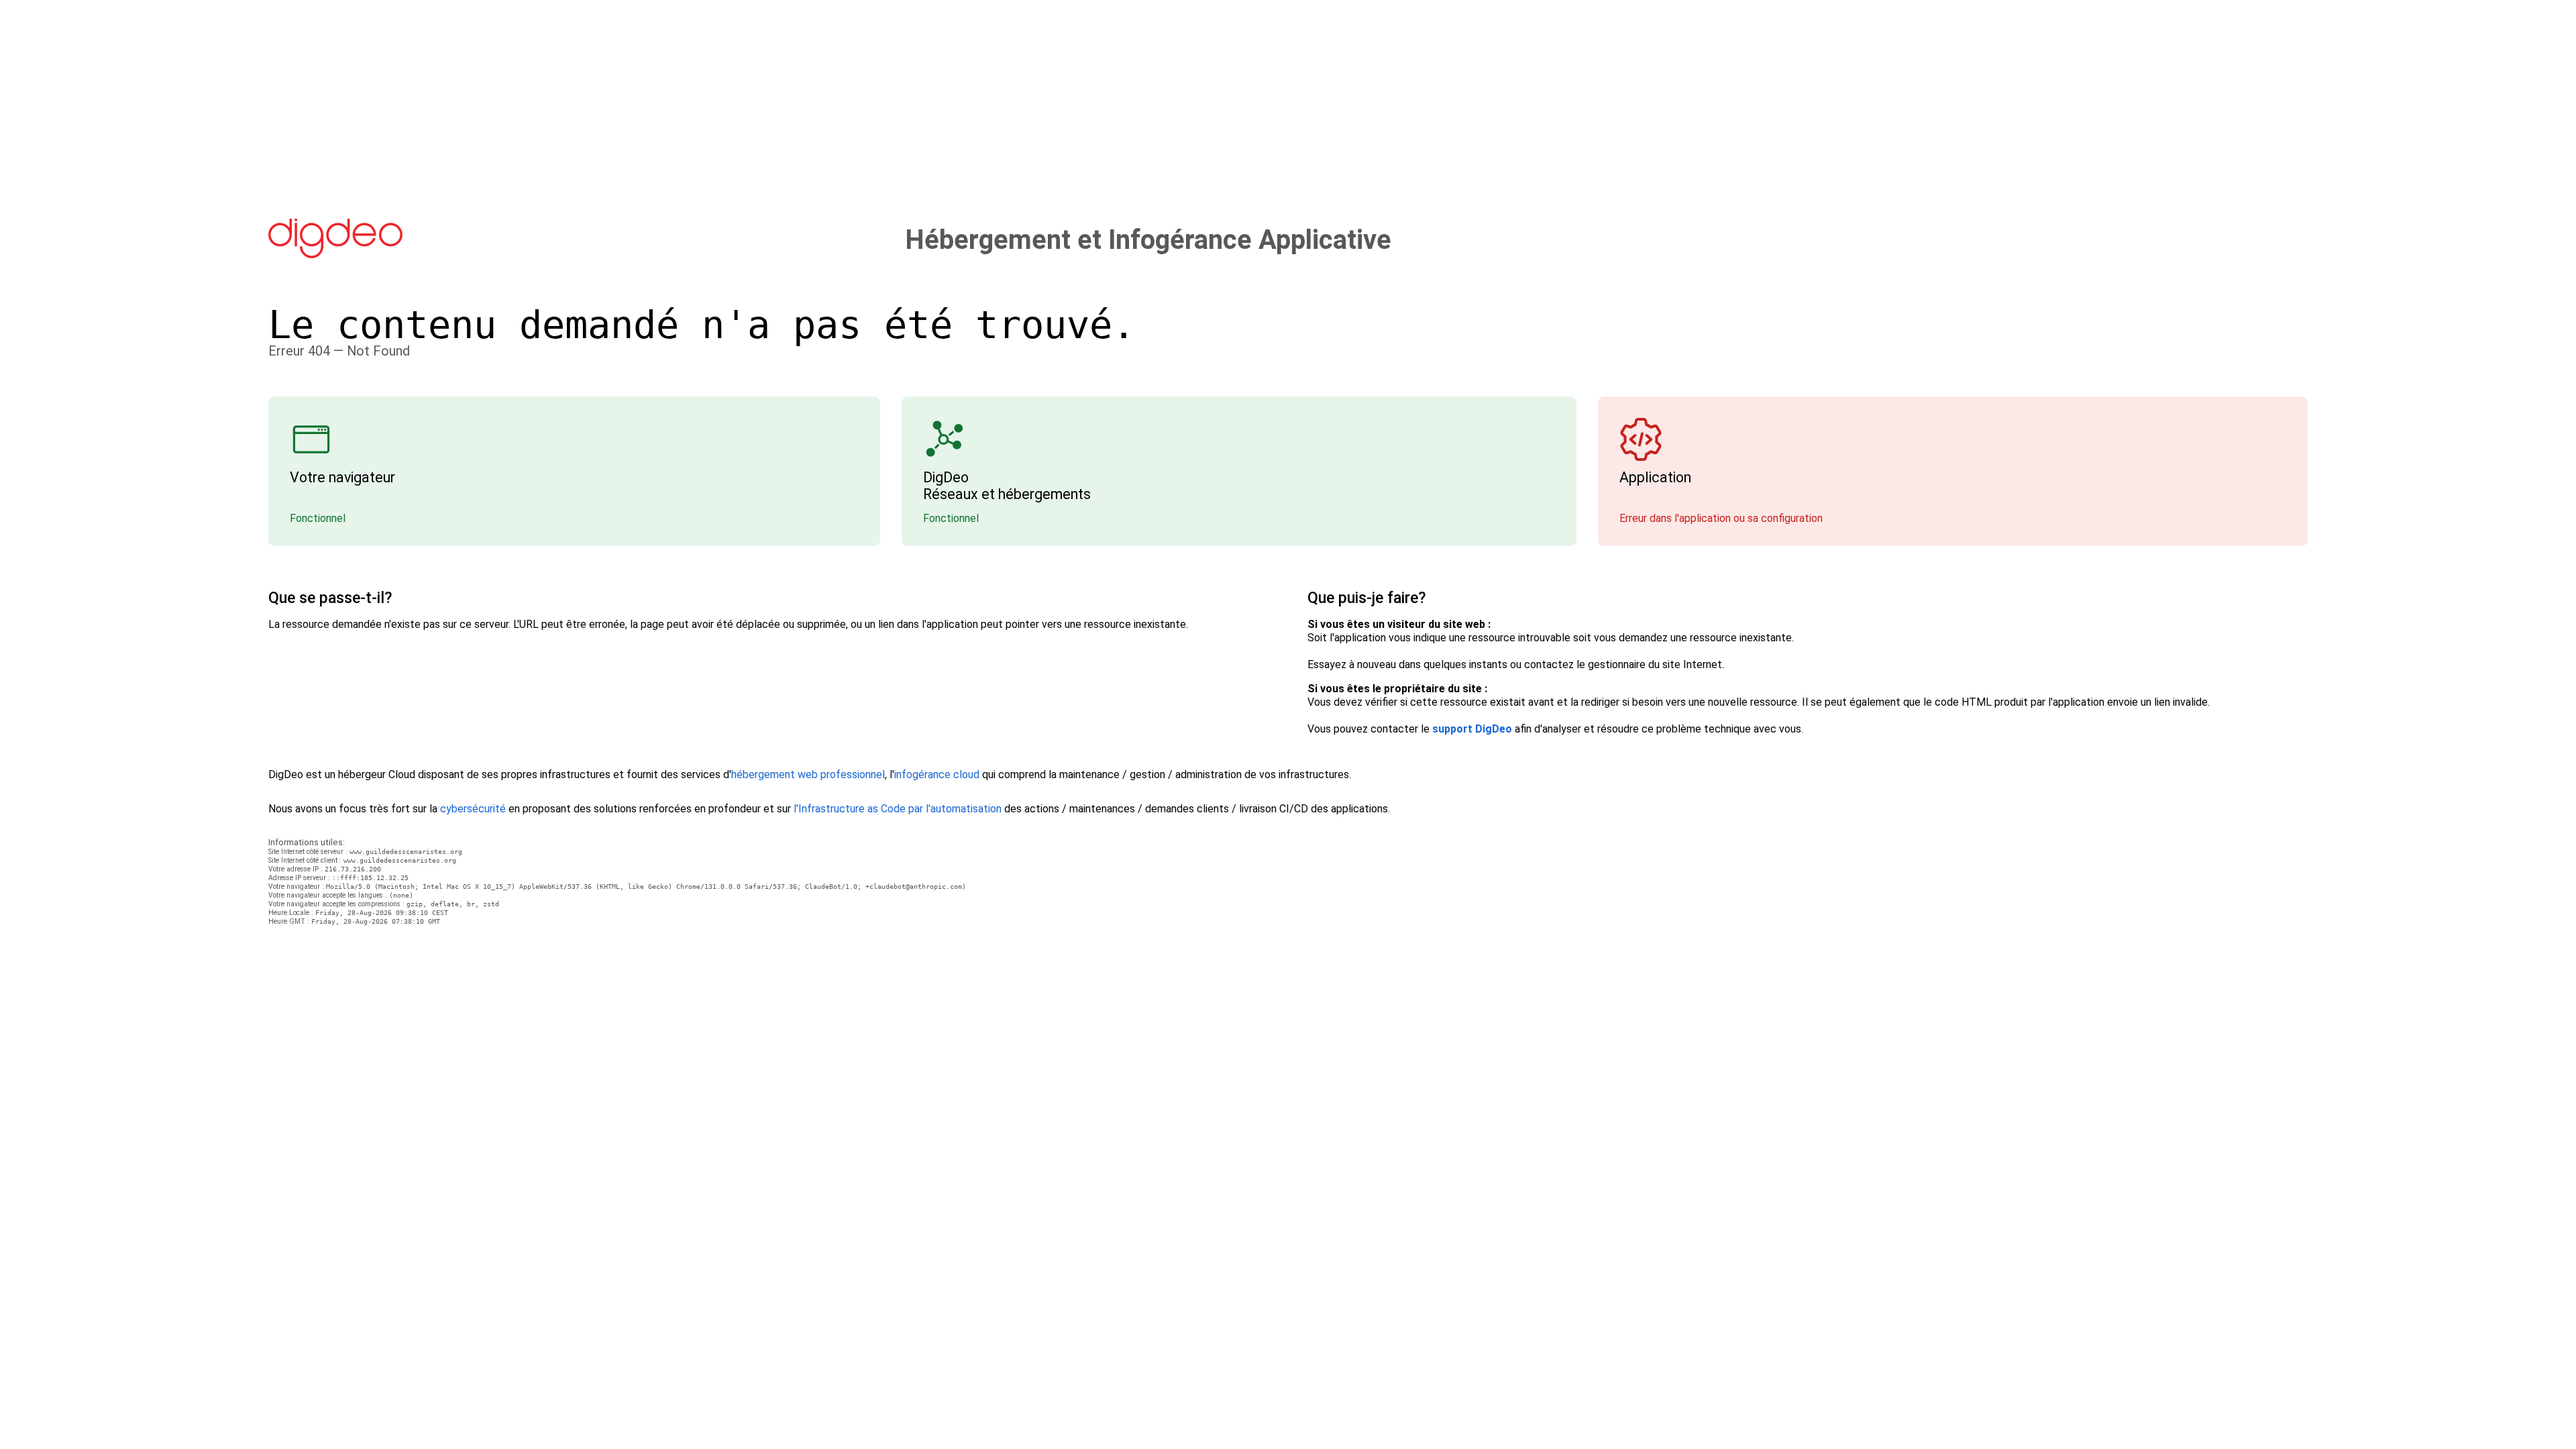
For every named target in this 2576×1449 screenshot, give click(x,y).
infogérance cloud (937, 774)
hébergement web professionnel (808, 774)
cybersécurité (473, 809)
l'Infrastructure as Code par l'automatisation (898, 809)
